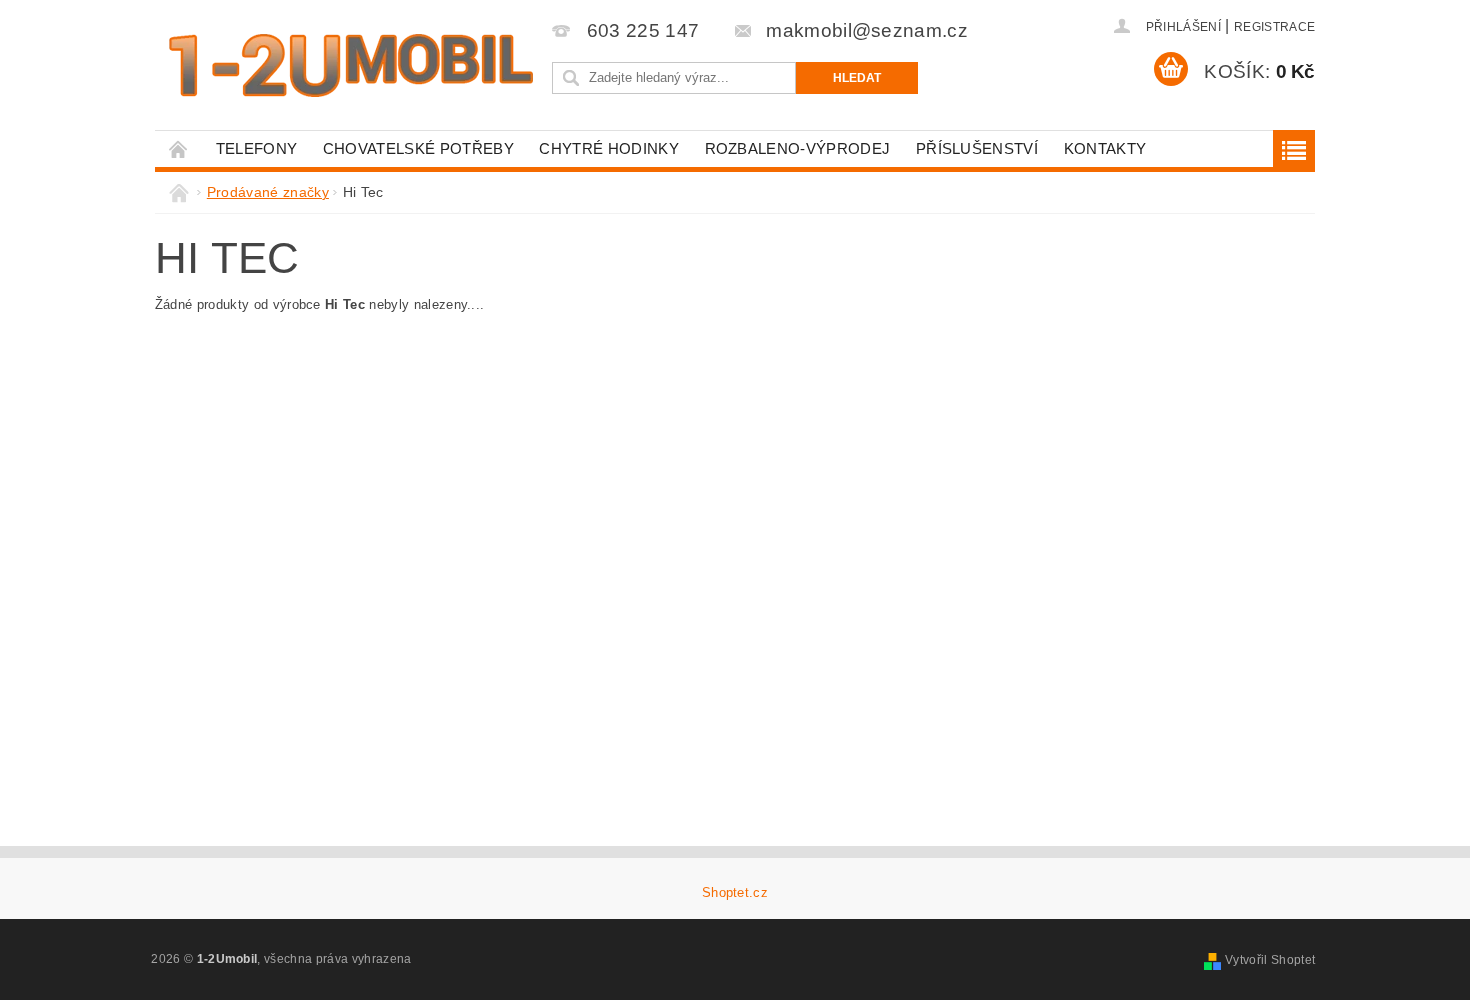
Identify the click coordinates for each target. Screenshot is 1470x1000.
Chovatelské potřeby (418, 148)
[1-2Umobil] (350, 65)
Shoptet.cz (735, 892)
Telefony (257, 148)
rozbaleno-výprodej (798, 148)
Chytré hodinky (608, 148)
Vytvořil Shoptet (1270, 960)
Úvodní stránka (179, 148)
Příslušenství (977, 148)
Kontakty (1105, 148)
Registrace (1274, 27)
